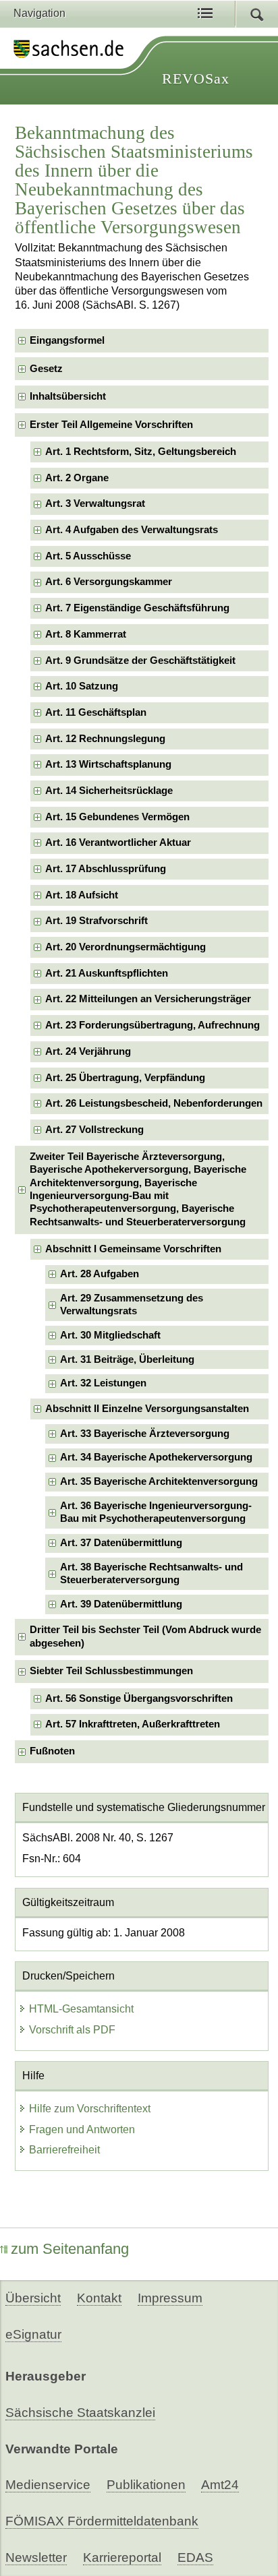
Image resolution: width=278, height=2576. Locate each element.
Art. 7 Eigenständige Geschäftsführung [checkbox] (137, 608)
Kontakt (99, 2298)
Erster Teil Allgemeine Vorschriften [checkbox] (111, 425)
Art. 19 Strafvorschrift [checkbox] (96, 921)
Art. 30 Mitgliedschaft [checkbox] (110, 1335)
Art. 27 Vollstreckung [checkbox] (94, 1130)
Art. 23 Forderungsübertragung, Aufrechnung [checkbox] (152, 1025)
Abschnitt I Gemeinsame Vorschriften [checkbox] (133, 1249)
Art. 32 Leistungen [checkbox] (103, 1383)
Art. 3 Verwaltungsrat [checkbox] (95, 503)
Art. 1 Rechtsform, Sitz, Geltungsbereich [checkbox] (141, 452)
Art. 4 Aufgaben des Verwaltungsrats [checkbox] (132, 530)
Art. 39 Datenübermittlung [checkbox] (121, 1604)
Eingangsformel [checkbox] (67, 340)
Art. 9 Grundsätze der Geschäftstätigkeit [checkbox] (140, 661)
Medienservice (48, 2485)
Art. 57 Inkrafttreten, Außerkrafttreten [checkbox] (133, 1724)
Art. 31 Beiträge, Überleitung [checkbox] (127, 1359)
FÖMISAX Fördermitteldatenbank (102, 2521)
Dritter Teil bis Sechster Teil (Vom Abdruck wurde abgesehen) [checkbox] (145, 1636)
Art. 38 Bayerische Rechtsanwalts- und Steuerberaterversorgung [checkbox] (151, 1573)
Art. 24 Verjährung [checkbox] (88, 1051)
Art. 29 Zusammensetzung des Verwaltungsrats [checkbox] (132, 1305)
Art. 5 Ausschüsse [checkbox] (88, 556)
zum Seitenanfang (70, 2249)
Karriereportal (122, 2557)
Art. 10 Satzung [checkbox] (82, 686)
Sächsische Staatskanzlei (80, 2413)
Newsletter (36, 2557)
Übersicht (33, 2298)
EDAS (195, 2557)
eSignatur (33, 2334)
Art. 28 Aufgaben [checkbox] (100, 1274)
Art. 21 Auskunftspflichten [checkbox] (107, 973)
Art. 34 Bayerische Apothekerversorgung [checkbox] (156, 1457)
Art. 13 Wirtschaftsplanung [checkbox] (108, 764)
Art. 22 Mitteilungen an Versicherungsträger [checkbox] (148, 999)
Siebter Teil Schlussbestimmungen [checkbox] (111, 1671)
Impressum (170, 2298)
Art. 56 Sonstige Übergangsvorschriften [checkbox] (139, 1698)
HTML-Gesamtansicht (81, 2009)
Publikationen (146, 2485)
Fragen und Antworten (82, 2129)
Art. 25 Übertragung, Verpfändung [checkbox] (125, 1078)
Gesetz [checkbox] (46, 369)
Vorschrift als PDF (72, 2030)
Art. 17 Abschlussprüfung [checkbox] (106, 869)
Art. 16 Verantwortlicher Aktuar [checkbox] (118, 842)
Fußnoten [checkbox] (52, 1751)
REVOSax (196, 79)
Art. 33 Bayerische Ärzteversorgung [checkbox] (145, 1434)
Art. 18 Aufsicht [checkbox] (82, 895)
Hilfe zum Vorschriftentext (90, 2109)
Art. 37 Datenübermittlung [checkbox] (121, 1543)
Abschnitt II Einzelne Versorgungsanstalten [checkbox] (147, 1409)
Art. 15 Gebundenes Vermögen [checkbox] (117, 817)
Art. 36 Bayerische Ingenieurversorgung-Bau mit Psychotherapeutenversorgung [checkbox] (156, 1512)
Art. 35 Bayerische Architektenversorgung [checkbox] (159, 1481)
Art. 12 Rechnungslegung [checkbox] (105, 739)
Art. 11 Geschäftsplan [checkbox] (96, 712)
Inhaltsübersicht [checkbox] (68, 396)
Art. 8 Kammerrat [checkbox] (86, 634)
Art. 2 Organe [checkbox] (77, 478)
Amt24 (220, 2485)
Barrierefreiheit (64, 2150)
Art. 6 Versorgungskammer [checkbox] (109, 582)
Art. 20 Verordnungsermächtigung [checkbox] (126, 947)
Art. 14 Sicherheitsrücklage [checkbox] (109, 791)
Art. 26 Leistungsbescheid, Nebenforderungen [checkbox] (154, 1103)
